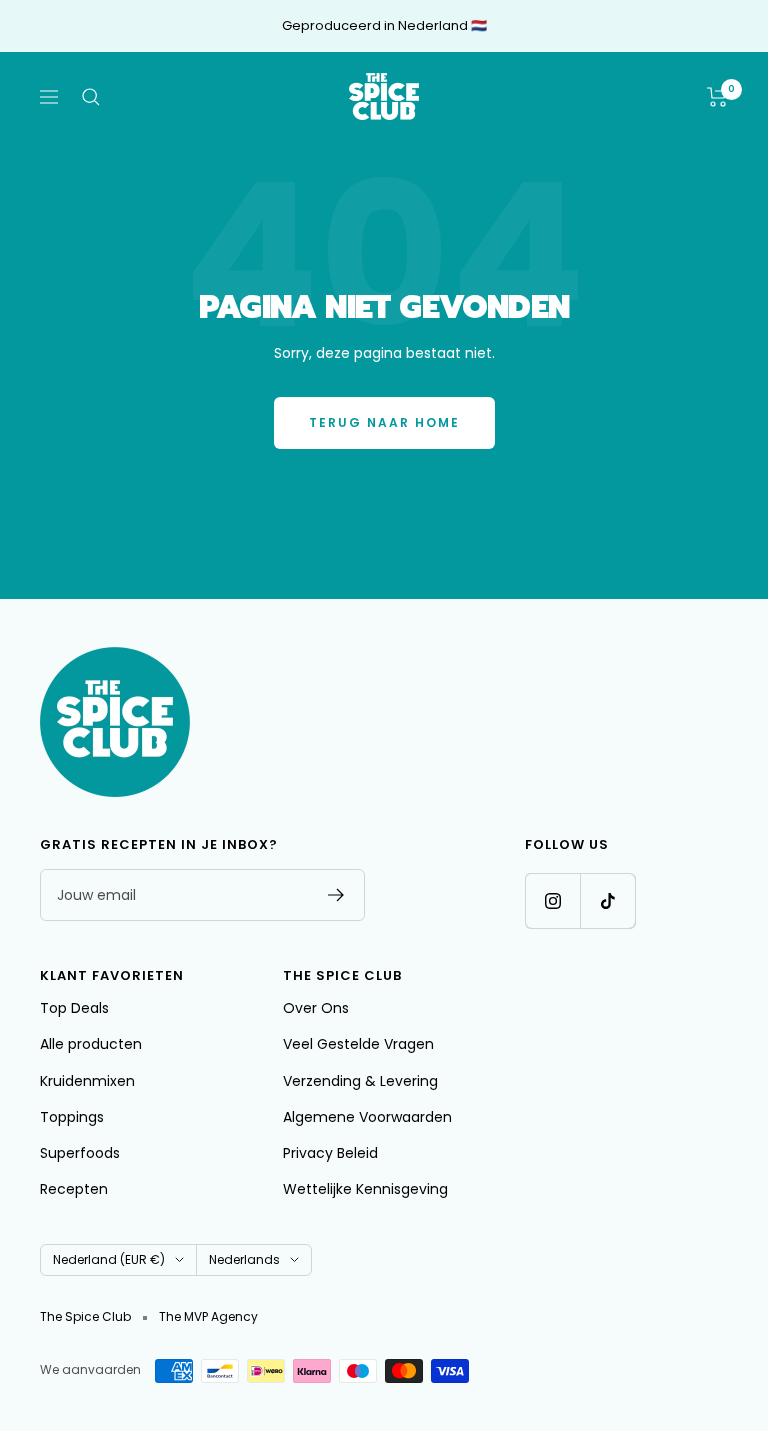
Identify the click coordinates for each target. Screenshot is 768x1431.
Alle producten (91, 1044)
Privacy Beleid (330, 1153)
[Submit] (336, 895)
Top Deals (74, 1008)
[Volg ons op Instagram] (552, 900)
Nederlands (244, 1259)
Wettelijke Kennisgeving (365, 1189)
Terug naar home (384, 422)
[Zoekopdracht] (91, 97)
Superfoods (80, 1153)
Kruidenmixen (87, 1081)
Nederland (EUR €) (109, 1259)
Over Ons (316, 1008)
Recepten (74, 1189)
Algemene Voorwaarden (367, 1117)
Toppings (72, 1117)
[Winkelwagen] (717, 97)
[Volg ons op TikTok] (607, 900)
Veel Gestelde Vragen (358, 1044)
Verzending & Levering (360, 1081)
